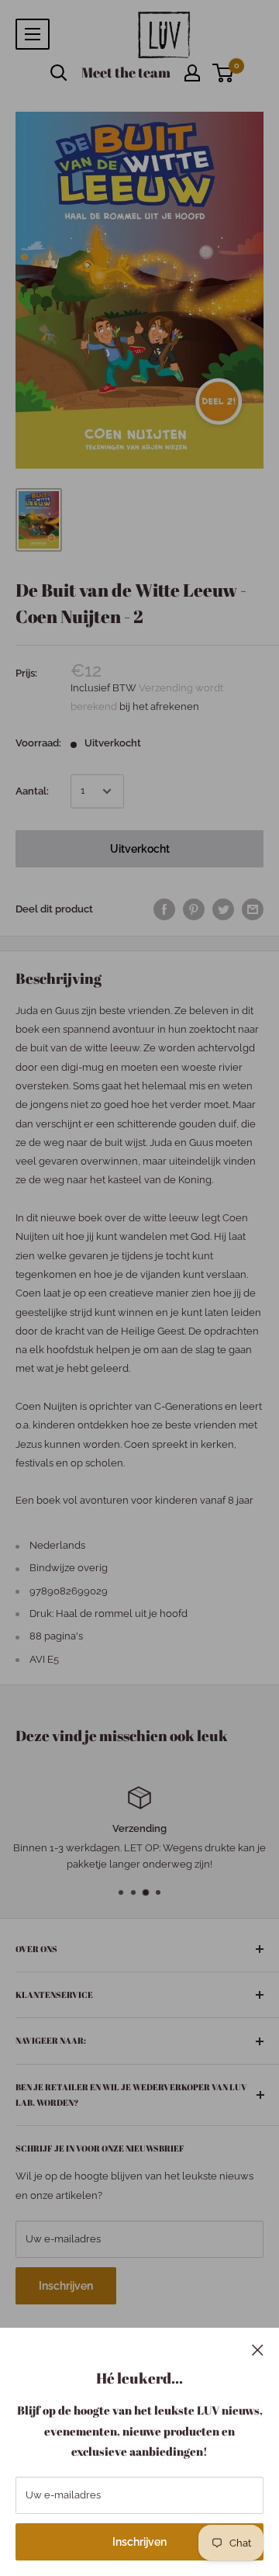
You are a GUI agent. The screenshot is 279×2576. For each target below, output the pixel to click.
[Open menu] (33, 34)
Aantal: (32, 791)
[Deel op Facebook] (164, 909)
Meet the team (126, 72)
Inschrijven (139, 2542)
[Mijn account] (192, 73)
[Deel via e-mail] (253, 909)
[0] (224, 73)
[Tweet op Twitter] (223, 909)
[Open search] (59, 73)
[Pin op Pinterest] (194, 909)
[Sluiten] (258, 2349)
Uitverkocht (140, 849)
